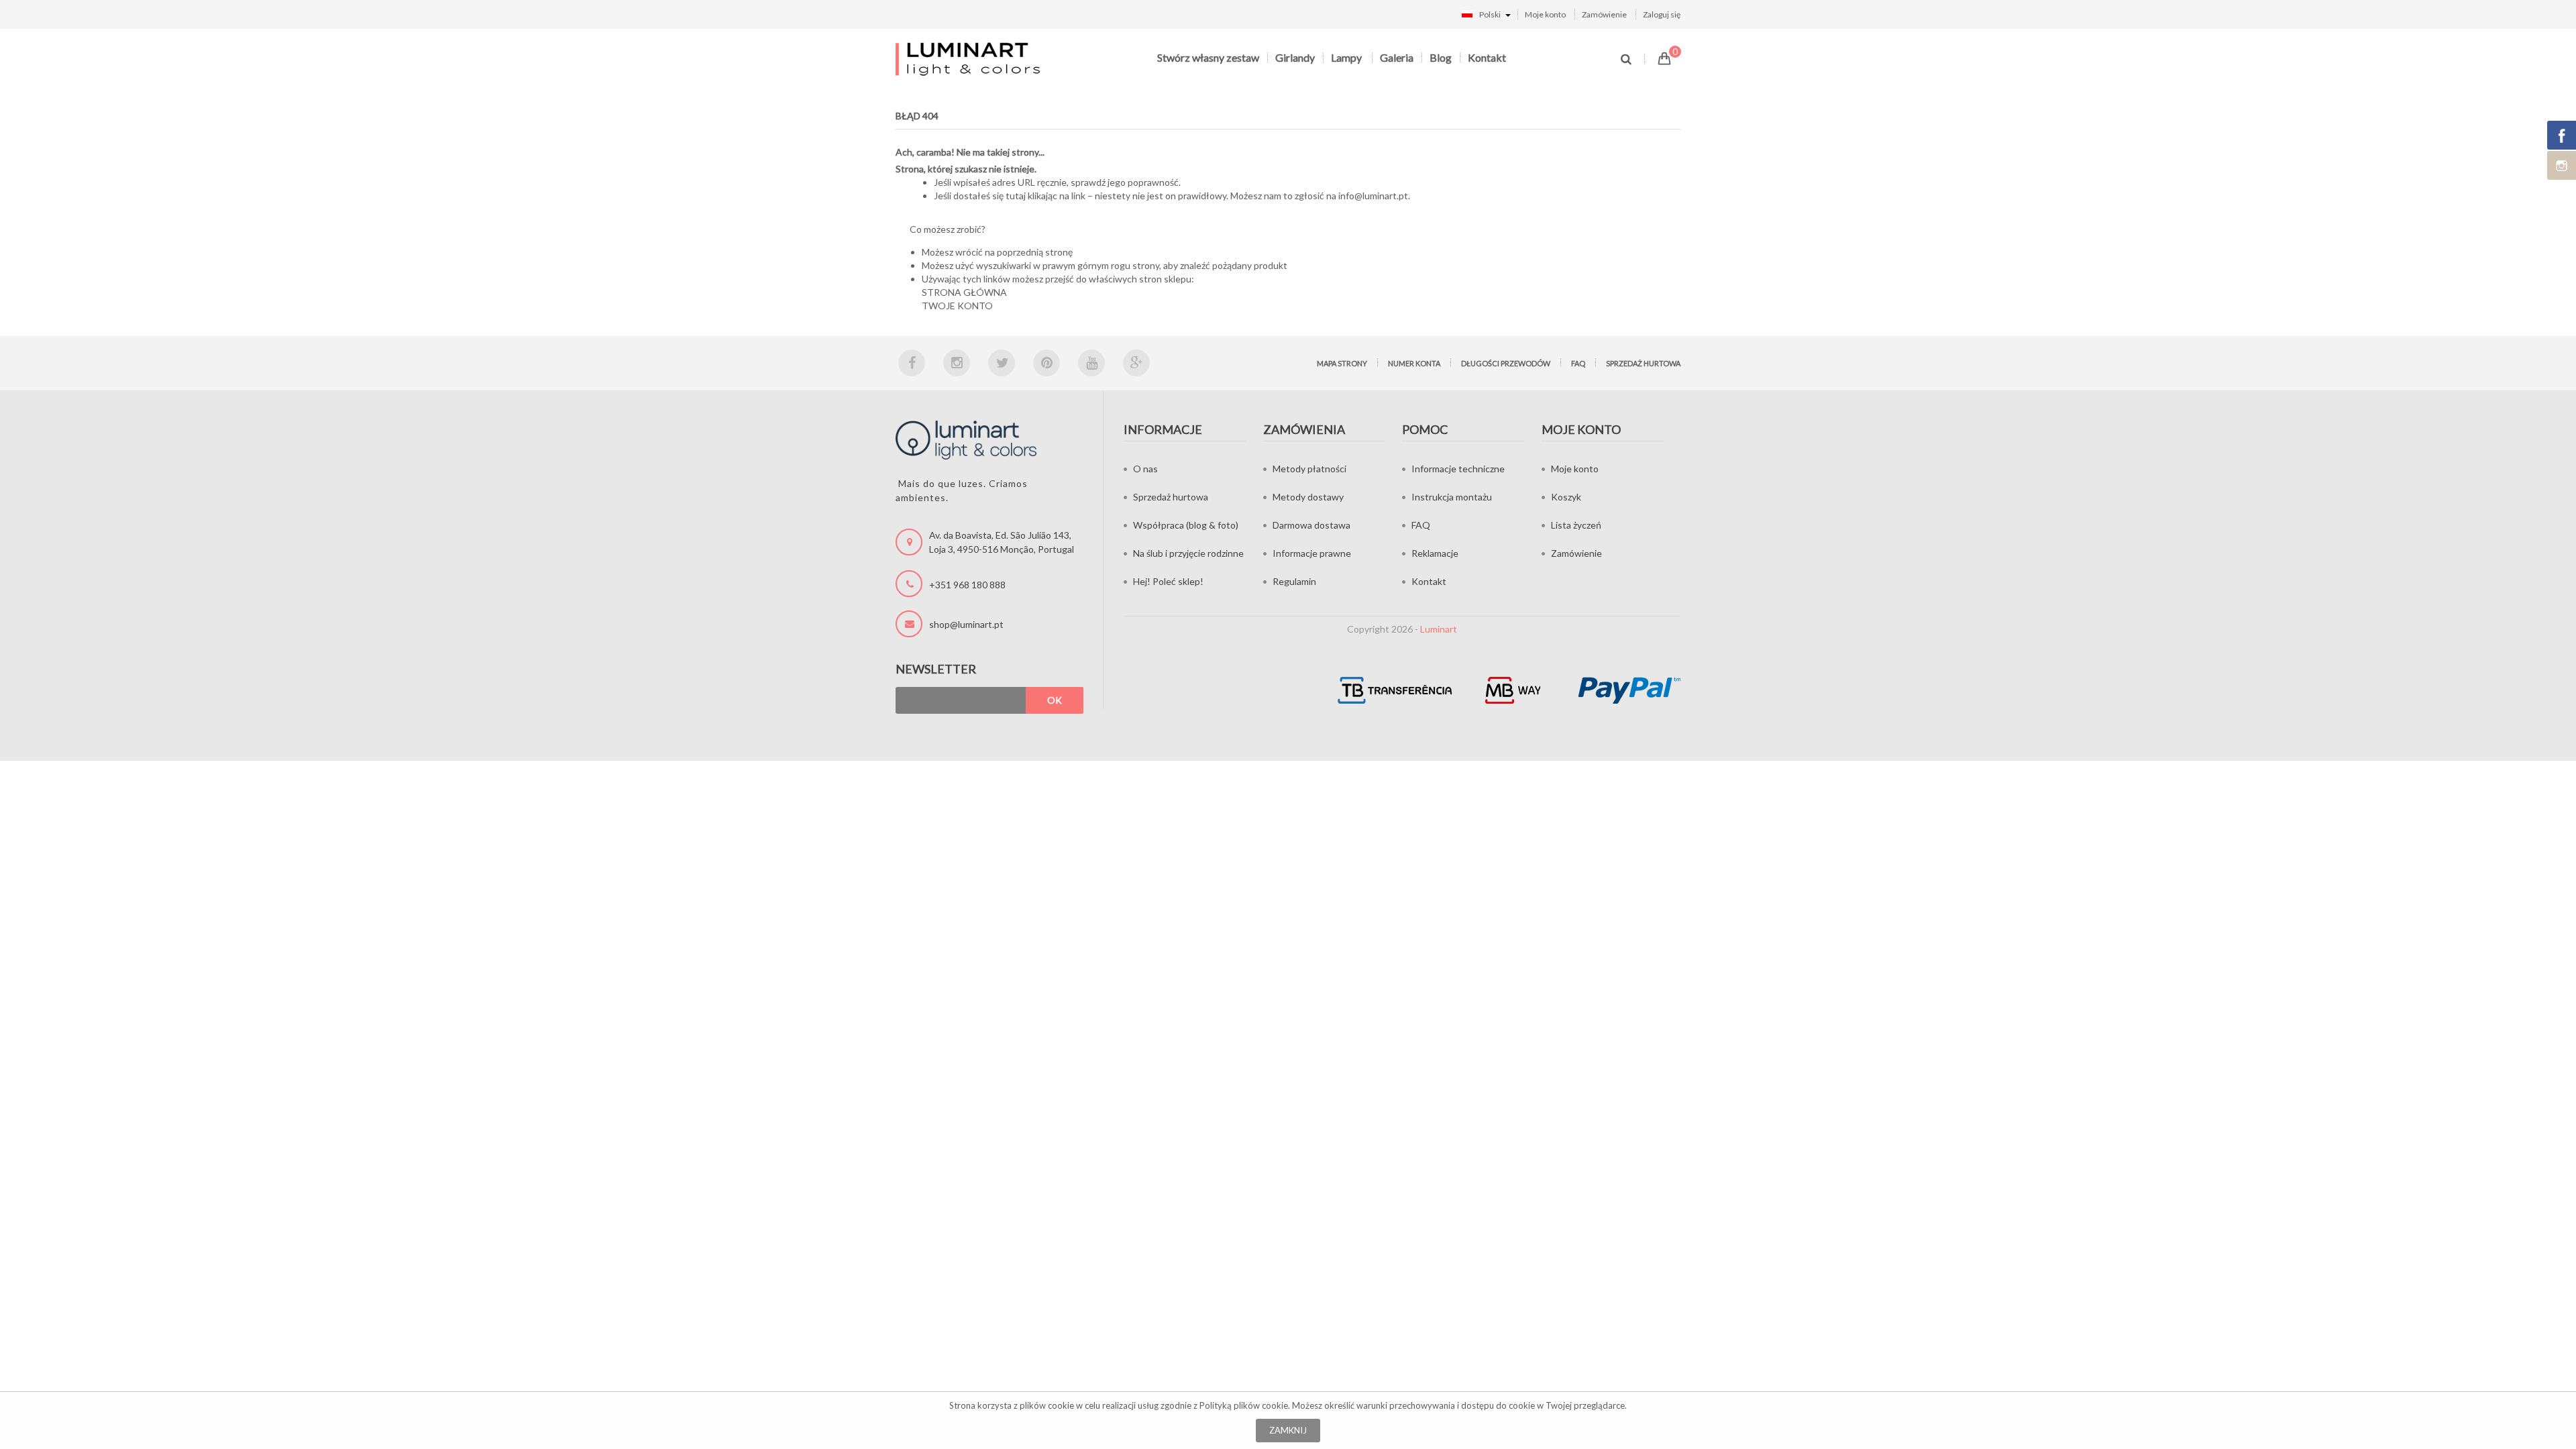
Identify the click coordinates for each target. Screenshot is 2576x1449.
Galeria (1397, 57)
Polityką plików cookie (1244, 1405)
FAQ (1578, 363)
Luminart (1439, 629)
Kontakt (1487, 57)
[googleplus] (1136, 363)
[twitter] (1002, 363)
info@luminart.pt (1373, 196)
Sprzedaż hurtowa (1643, 363)
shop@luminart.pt (966, 624)
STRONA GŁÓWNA (964, 292)
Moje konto (1545, 14)
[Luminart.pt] (969, 59)
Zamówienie (1604, 14)
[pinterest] (1046, 363)
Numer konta (1414, 363)
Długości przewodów (1506, 363)
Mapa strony (1342, 363)
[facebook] (912, 363)
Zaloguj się (1662, 14)
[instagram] (957, 363)
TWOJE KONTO (957, 306)
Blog (1441, 57)
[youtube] (1091, 363)
